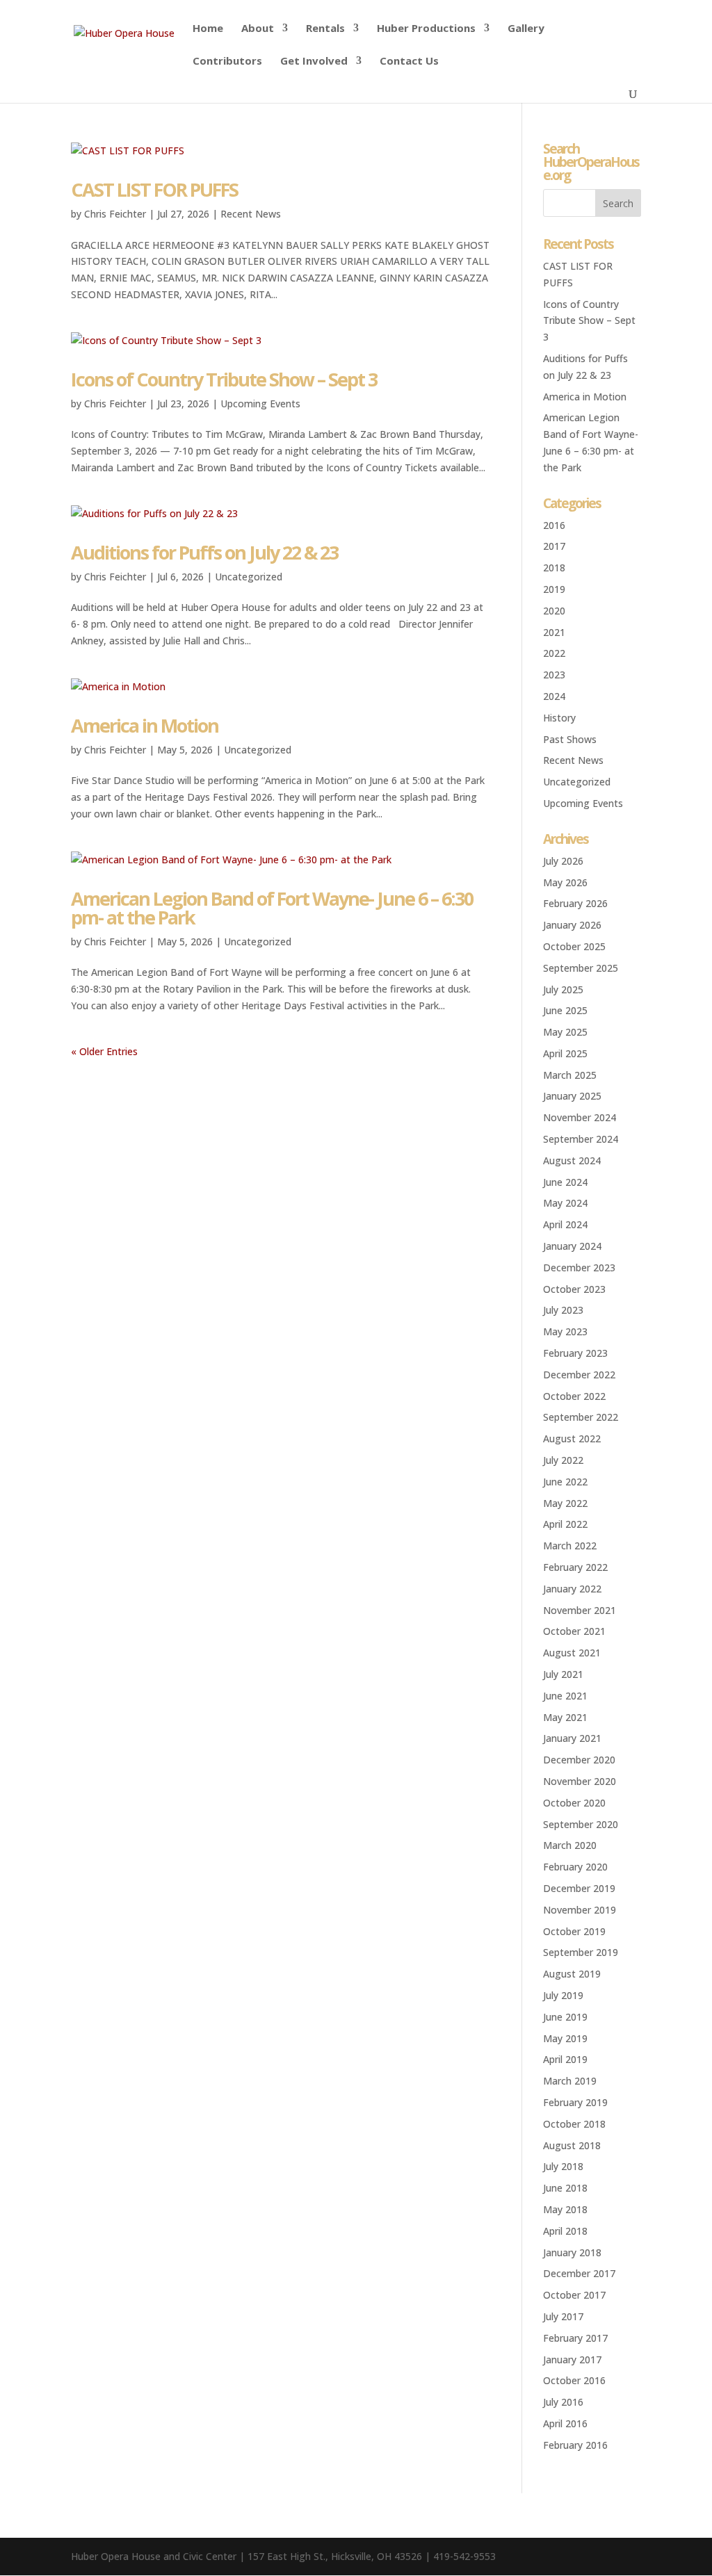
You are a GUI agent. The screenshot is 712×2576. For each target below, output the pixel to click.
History (559, 718)
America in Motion (145, 725)
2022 (554, 653)
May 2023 (565, 1331)
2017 (554, 546)
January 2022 (572, 1589)
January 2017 (572, 2359)
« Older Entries (104, 1051)
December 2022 (579, 1375)
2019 (554, 589)
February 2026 (575, 903)
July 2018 (563, 2166)
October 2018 (574, 2124)
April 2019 (565, 2059)
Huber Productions (426, 29)
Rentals (325, 29)
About (258, 29)
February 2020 (575, 1867)
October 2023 (574, 1289)
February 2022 (575, 1567)
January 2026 (572, 925)
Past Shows (570, 739)
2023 (554, 675)
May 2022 (565, 1503)
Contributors (227, 62)
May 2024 (565, 1203)
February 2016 (575, 2445)
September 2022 (581, 1417)
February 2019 (575, 2102)
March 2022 (570, 1546)
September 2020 (581, 1824)
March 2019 (570, 2081)
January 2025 (572, 1096)
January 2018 (572, 2252)
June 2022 (565, 1482)
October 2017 (574, 2295)
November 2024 (580, 1117)
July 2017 (563, 2316)
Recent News (251, 214)
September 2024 (581, 1139)
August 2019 (572, 1974)
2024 (554, 696)
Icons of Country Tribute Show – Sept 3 (224, 379)
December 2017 (579, 2273)
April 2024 (565, 1224)
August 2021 (572, 1653)
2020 (554, 611)
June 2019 (565, 2017)
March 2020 (570, 1845)
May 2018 (565, 2209)
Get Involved (314, 62)
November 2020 (580, 1781)
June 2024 (565, 1182)
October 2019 (574, 1931)
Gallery (526, 29)
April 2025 (565, 1053)
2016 (554, 525)
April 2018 (565, 2231)
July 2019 (563, 1995)
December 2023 (579, 1267)
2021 (554, 632)
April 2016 (565, 2423)
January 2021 (572, 1738)
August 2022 (572, 1438)
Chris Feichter (115, 214)
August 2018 (572, 2145)
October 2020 (574, 1803)
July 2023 (563, 1310)
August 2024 (572, 1160)
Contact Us (409, 62)
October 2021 (574, 1631)
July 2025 (563, 989)
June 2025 (565, 1010)
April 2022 (565, 1524)
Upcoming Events (260, 403)
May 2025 (565, 1032)
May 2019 (565, 2038)
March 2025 (570, 1075)
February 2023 (575, 1353)
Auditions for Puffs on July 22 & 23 (204, 552)
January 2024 (572, 1246)
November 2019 (580, 1910)
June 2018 (565, 2188)
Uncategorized (249, 577)
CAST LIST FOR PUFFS (154, 189)
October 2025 (574, 946)
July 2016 (563, 2402)
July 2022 (563, 1460)
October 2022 (574, 1396)
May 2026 (565, 882)
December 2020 (579, 1760)
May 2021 (565, 1717)
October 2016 (574, 2380)
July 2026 (563, 861)
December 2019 (579, 1888)
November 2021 (580, 1610)
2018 (554, 568)
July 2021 (563, 1674)
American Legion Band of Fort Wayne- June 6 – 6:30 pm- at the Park (272, 908)
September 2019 (581, 1952)
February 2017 (575, 2338)
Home (208, 29)
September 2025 (581, 968)
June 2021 (565, 1696)
